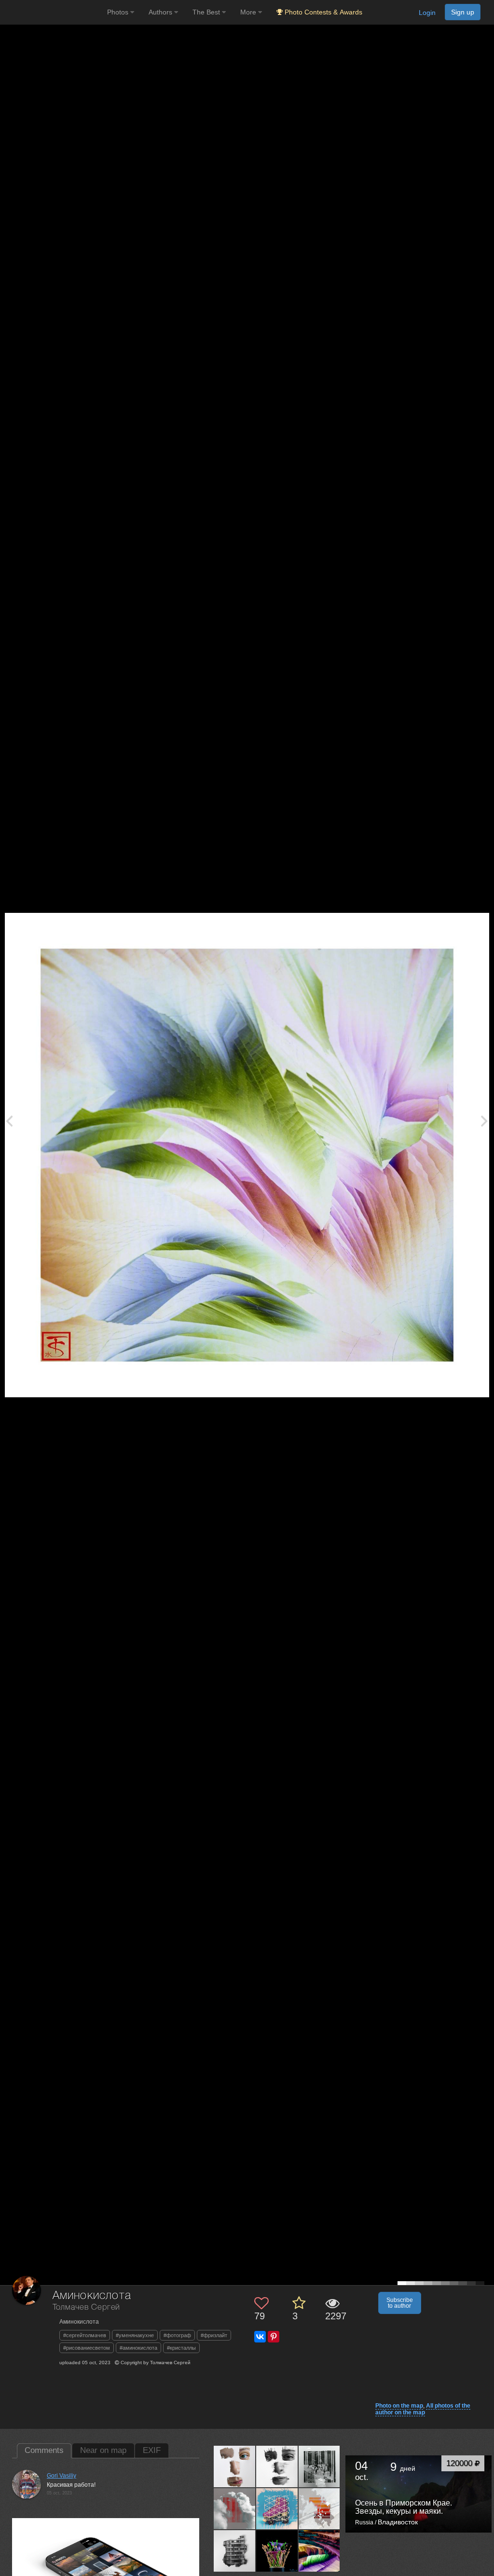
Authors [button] (161, 12)
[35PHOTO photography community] (52, 12)
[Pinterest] (274, 2337)
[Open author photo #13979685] (235, 2466)
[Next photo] (484, 1121)
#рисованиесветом (87, 2348)
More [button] (249, 12)
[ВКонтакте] (260, 2337)
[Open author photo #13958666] (277, 2508)
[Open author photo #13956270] (320, 2508)
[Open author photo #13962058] (320, 2466)
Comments (44, 2450)
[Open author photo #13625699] (320, 2551)
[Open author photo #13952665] (235, 2551)
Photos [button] (119, 12)
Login (427, 13)
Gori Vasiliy (62, 2476)
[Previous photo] (9, 1121)
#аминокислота (138, 2348)
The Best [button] (207, 12)
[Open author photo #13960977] (235, 2508)
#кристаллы (181, 2348)
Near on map (103, 2450)
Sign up (463, 12)
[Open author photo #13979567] (277, 2466)
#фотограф (177, 2335)
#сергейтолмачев (85, 2335)
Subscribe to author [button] (400, 2303)
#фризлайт (214, 2335)
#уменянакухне (135, 2335)
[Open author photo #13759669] (277, 2551)
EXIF (152, 2450)
